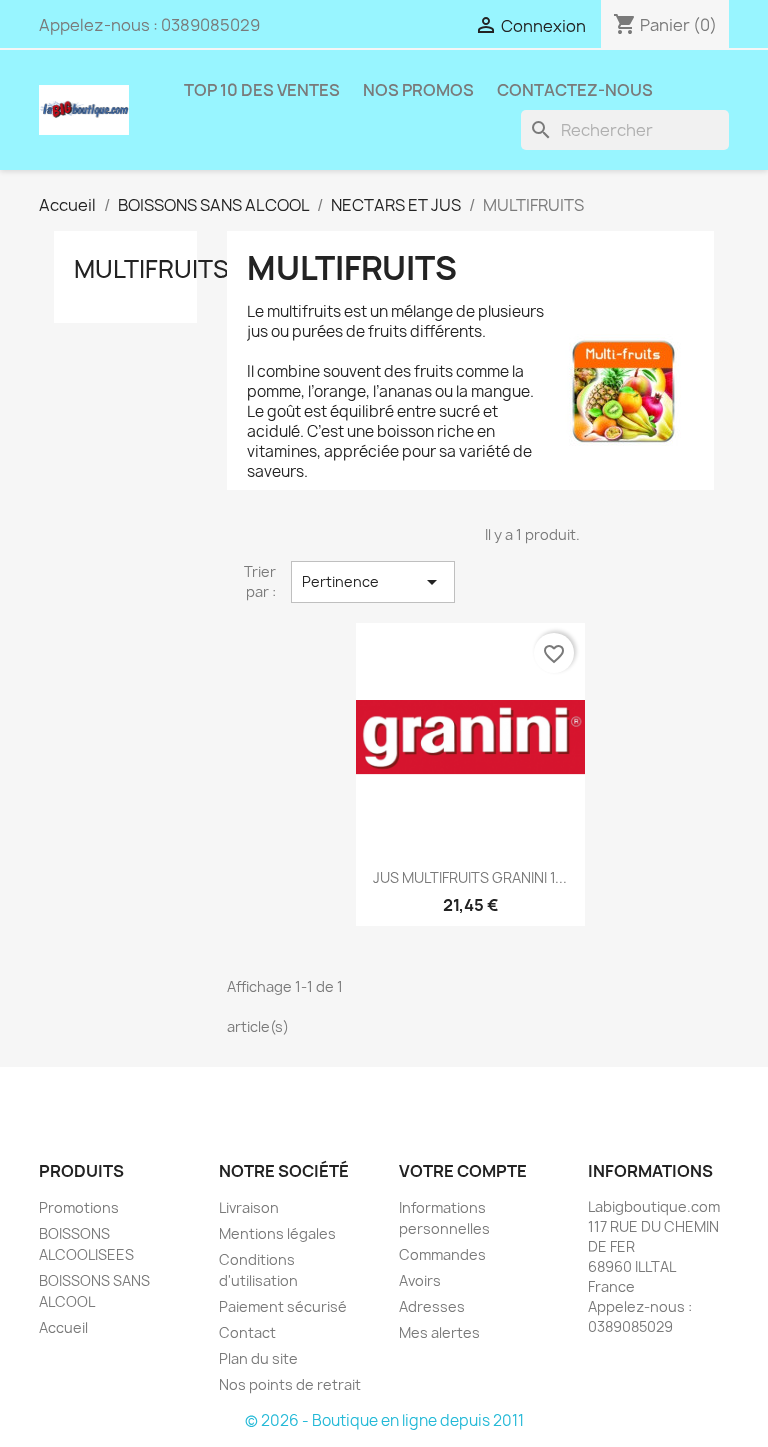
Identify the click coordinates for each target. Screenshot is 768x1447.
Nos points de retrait (290, 1384)
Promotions (79, 1207)
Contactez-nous (575, 90)
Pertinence (373, 582)
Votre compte (463, 1171)
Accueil (63, 1327)
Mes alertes (439, 1332)
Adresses (432, 1306)
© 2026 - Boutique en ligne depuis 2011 (384, 1420)
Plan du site (258, 1358)
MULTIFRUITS (151, 269)
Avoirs (420, 1280)
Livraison (249, 1207)
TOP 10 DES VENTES (262, 90)
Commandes (442, 1254)
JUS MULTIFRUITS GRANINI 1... (470, 877)
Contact (247, 1332)
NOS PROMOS (418, 90)
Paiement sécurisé (283, 1306)
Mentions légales (277, 1233)
